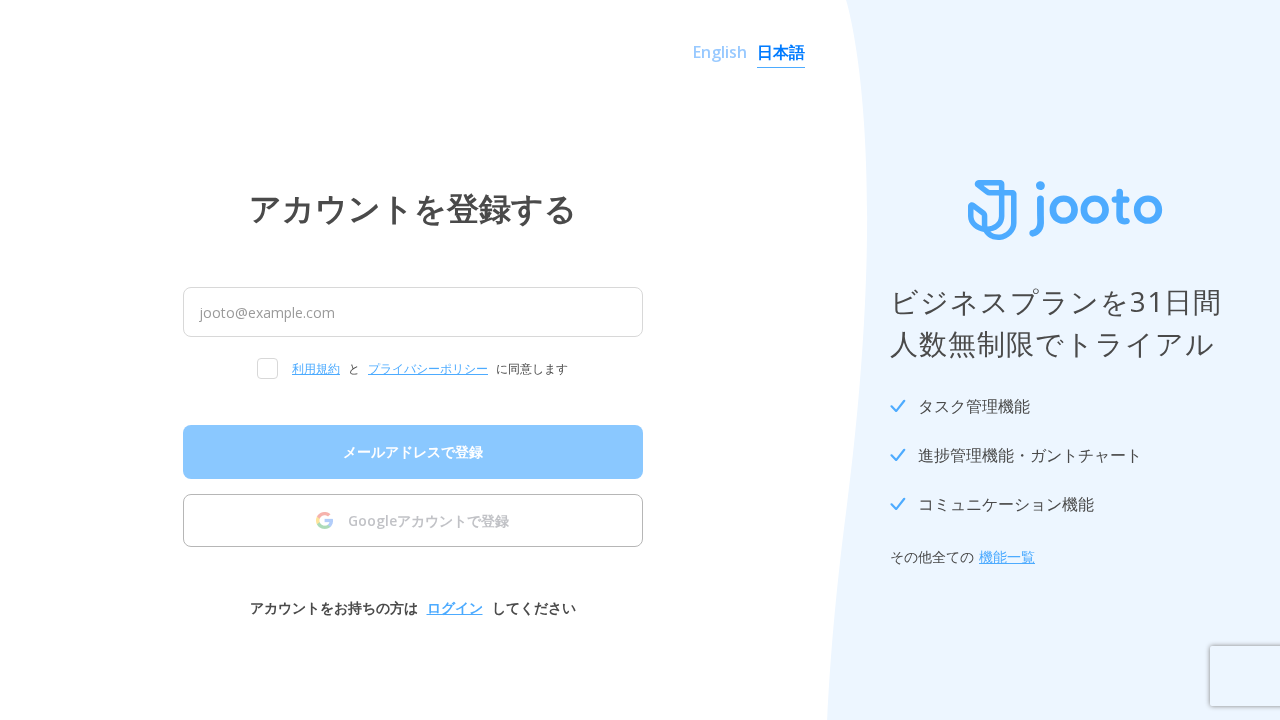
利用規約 (316, 368)
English (720, 52)
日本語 (781, 52)
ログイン (455, 607)
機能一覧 (1007, 556)
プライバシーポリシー (428, 368)
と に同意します (430, 368)
